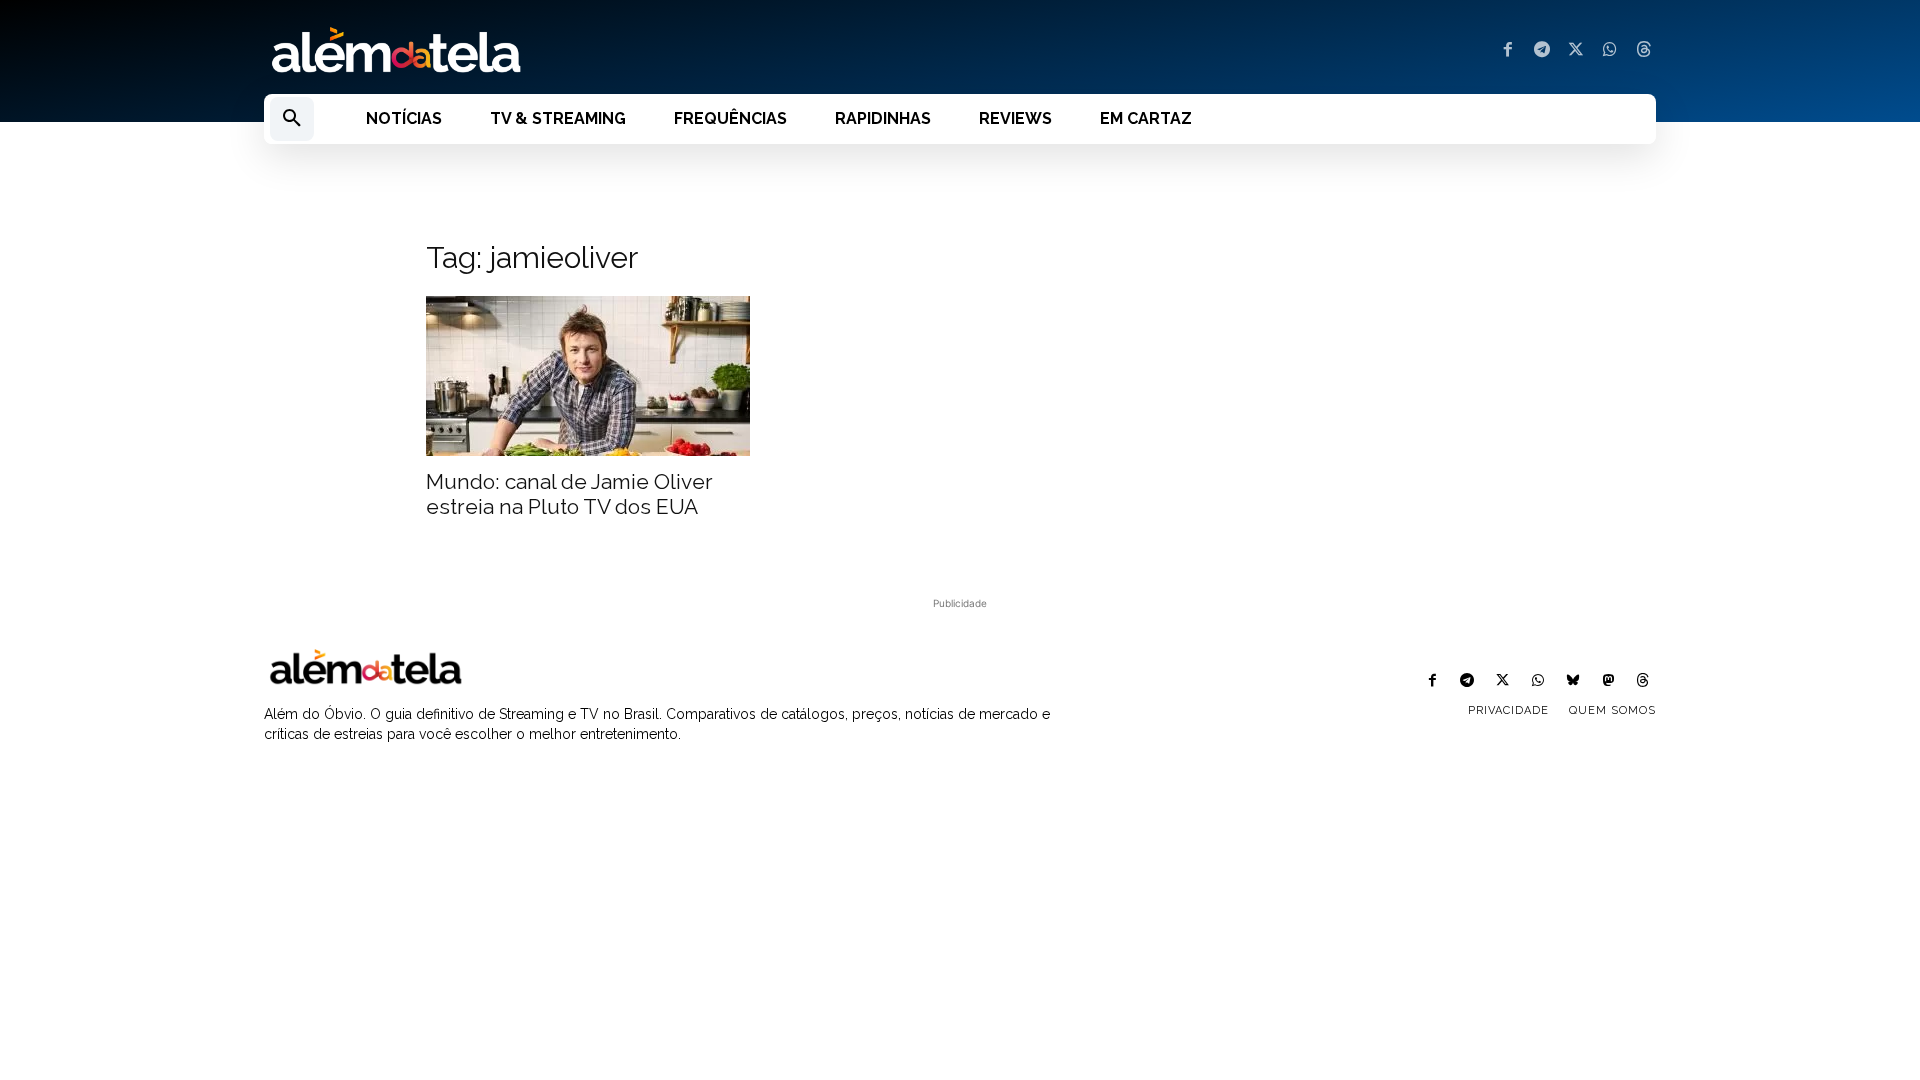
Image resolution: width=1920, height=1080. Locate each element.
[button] (292, 119)
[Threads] (1644, 51)
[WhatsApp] (1610, 51)
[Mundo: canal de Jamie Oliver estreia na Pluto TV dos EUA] (588, 376)
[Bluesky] (1572, 681)
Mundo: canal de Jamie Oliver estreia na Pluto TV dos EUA (569, 494)
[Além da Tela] (600, 51)
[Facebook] (1508, 51)
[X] (1576, 51)
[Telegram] (1542, 51)
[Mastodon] (1608, 681)
